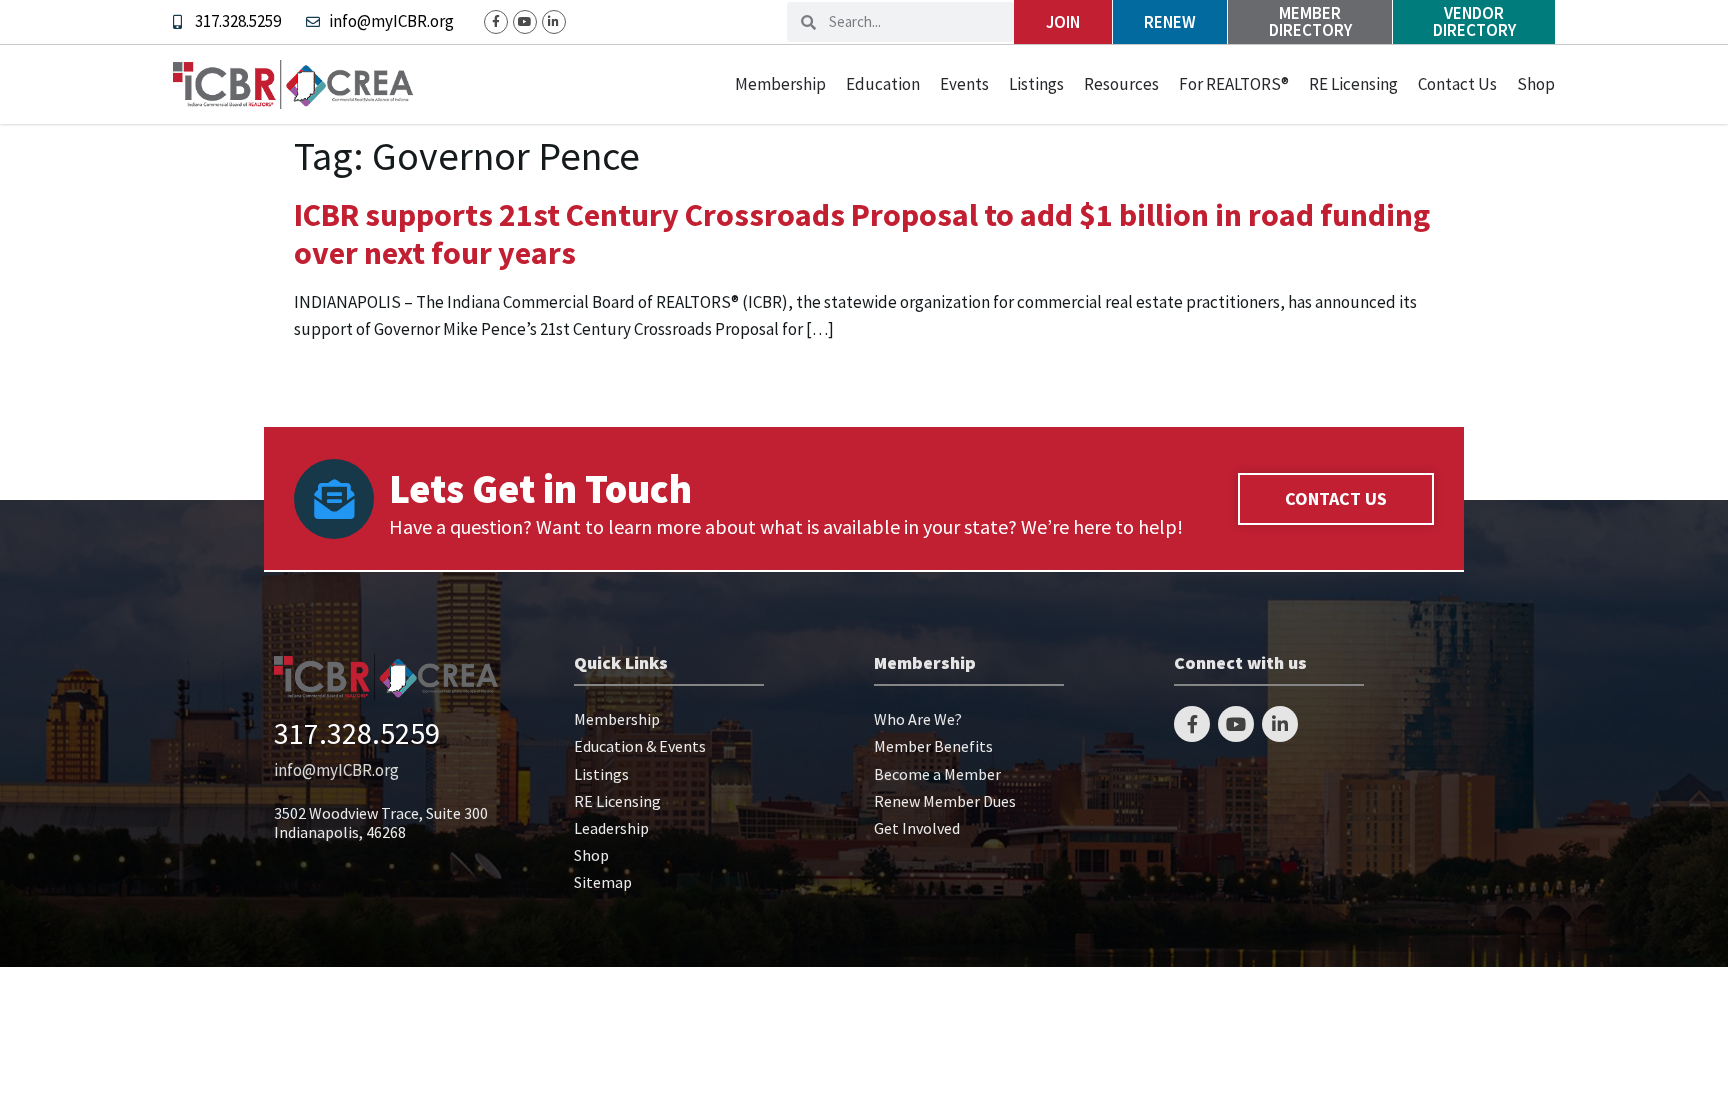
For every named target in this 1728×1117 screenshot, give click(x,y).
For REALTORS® (1234, 84)
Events (964, 84)
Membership (780, 84)
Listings (1036, 84)
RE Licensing (1353, 84)
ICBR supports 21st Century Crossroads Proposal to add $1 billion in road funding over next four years (862, 234)
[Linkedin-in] (554, 22)
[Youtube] (525, 22)
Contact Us (1457, 84)
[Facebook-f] (496, 22)
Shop (1536, 84)
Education (883, 84)
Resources (1121, 84)
